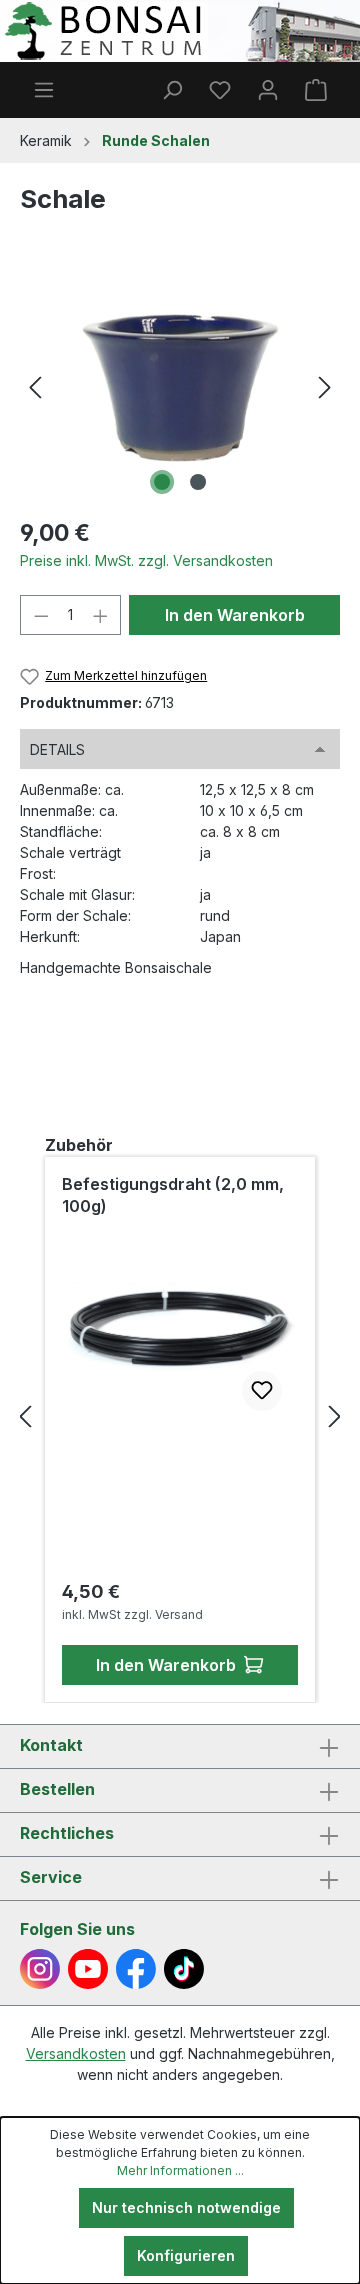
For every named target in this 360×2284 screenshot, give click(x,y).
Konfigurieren (186, 2255)
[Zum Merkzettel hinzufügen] (262, 1391)
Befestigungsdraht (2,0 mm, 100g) (173, 1195)
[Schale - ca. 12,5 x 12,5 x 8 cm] (179, 388)
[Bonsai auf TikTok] (184, 1969)
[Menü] (44, 90)
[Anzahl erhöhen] (101, 615)
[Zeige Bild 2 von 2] (198, 482)
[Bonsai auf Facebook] (136, 1969)
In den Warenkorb (235, 615)
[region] (180, 387)
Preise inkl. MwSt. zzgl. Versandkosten (146, 560)
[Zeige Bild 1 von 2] (162, 482)
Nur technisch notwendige (186, 2207)
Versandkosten (76, 2053)
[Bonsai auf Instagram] (40, 1969)
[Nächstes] (325, 387)
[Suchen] (172, 90)
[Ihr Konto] (268, 90)
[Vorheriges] (35, 387)
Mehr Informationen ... (180, 2170)
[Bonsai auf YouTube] (88, 1969)
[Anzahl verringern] (41, 615)
